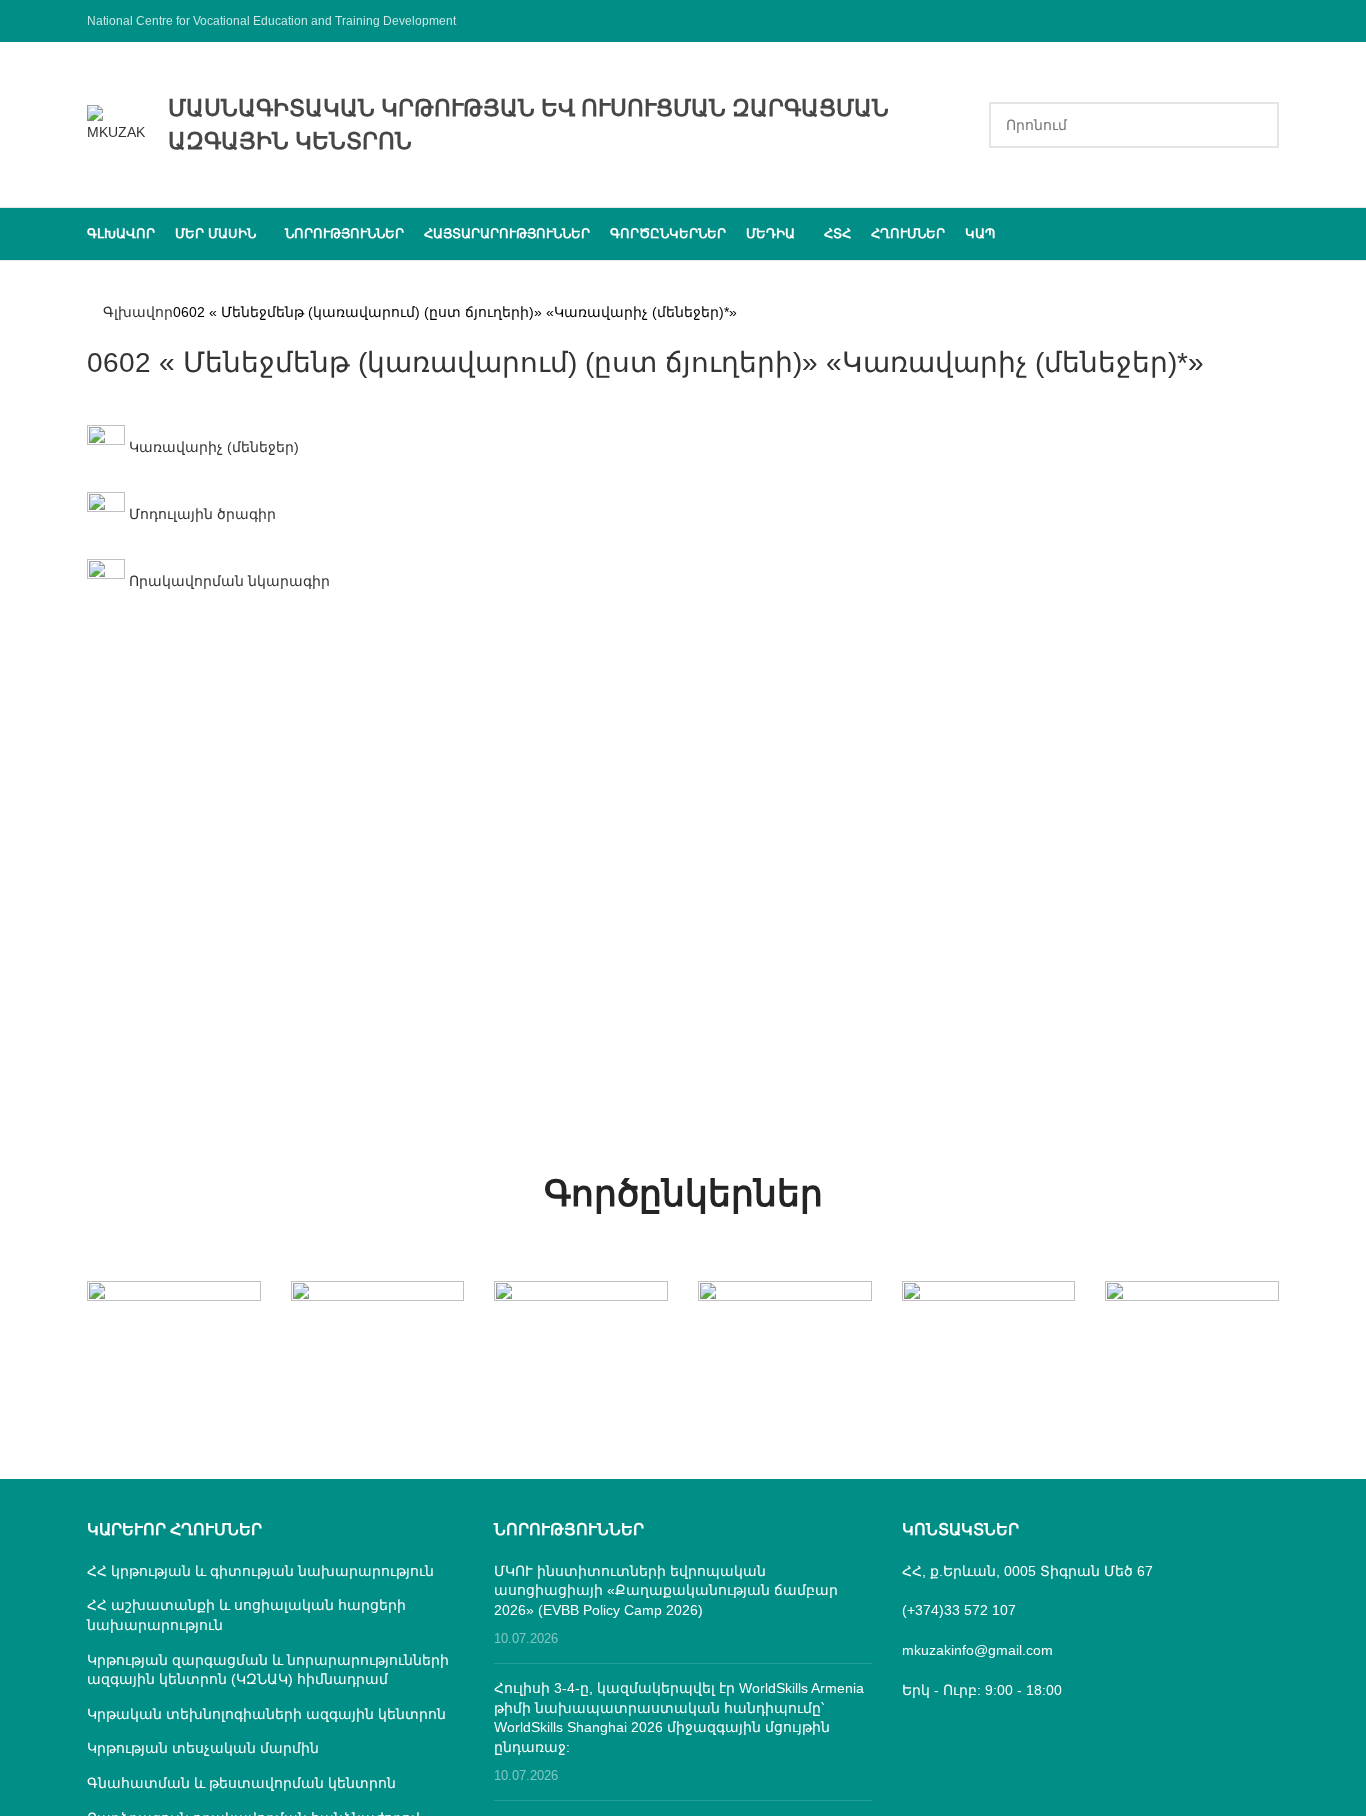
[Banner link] (174, 1324)
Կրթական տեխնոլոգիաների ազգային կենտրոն (266, 1714)
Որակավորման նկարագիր (227, 581)
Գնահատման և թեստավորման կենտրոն (241, 1783)
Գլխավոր (138, 312)
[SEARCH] (1256, 125)
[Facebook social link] (1266, 20)
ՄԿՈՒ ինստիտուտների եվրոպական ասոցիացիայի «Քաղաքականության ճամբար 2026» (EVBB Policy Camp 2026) (666, 1590)
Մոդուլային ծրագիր (200, 514)
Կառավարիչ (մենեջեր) (212, 447)
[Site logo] (117, 123)
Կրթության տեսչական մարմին (203, 1748)
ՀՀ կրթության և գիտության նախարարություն (260, 1571)
